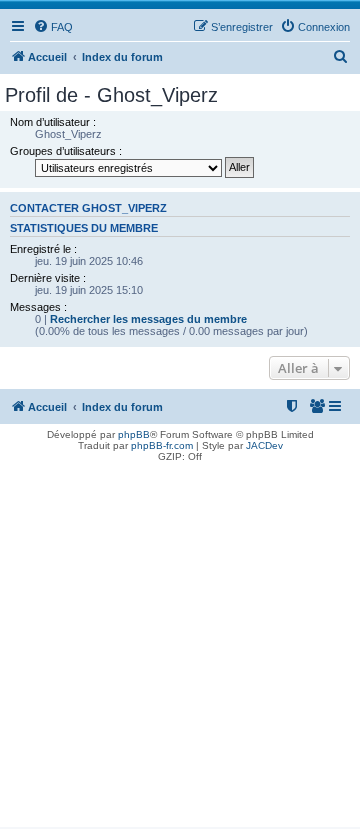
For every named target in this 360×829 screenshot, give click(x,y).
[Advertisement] (180, 647)
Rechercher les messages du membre (148, 319)
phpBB (134, 434)
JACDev (264, 445)
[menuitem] (53, 27)
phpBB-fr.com (162, 445)
